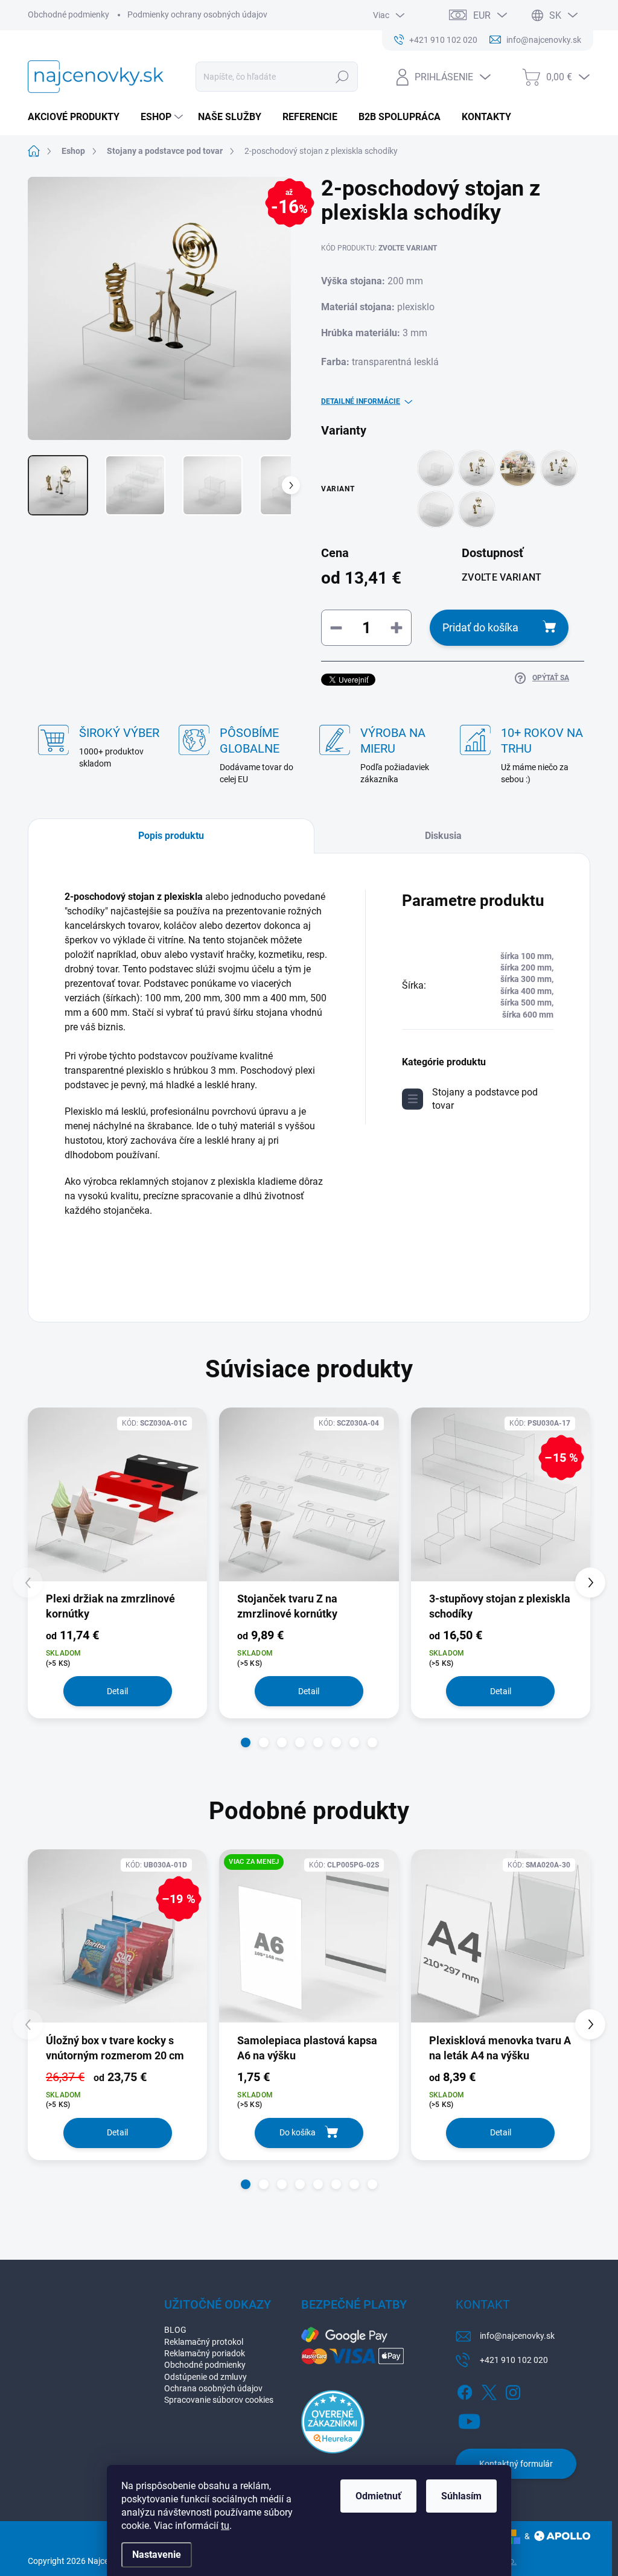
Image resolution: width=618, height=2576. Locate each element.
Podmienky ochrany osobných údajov (197, 14)
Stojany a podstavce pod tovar (485, 1099)
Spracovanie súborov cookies (219, 2400)
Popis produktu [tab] (171, 836)
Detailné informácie (361, 401)
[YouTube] (469, 2419)
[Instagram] (513, 2390)
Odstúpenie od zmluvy (205, 2377)
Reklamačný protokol (204, 2342)
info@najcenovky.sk (517, 2336)
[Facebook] (465, 2390)
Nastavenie (157, 2555)
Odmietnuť (378, 2496)
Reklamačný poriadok (205, 2353)
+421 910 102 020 (514, 2360)
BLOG (175, 2330)
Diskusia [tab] (443, 836)
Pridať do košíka (480, 627)
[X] (489, 2390)
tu (225, 2526)
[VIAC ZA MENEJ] (309, 1945)
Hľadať (342, 77)
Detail (117, 1691)
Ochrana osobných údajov (213, 2388)
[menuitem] (78, 117)
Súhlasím (461, 2496)
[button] (246, 1742)
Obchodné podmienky (68, 14)
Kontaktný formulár (516, 2464)
